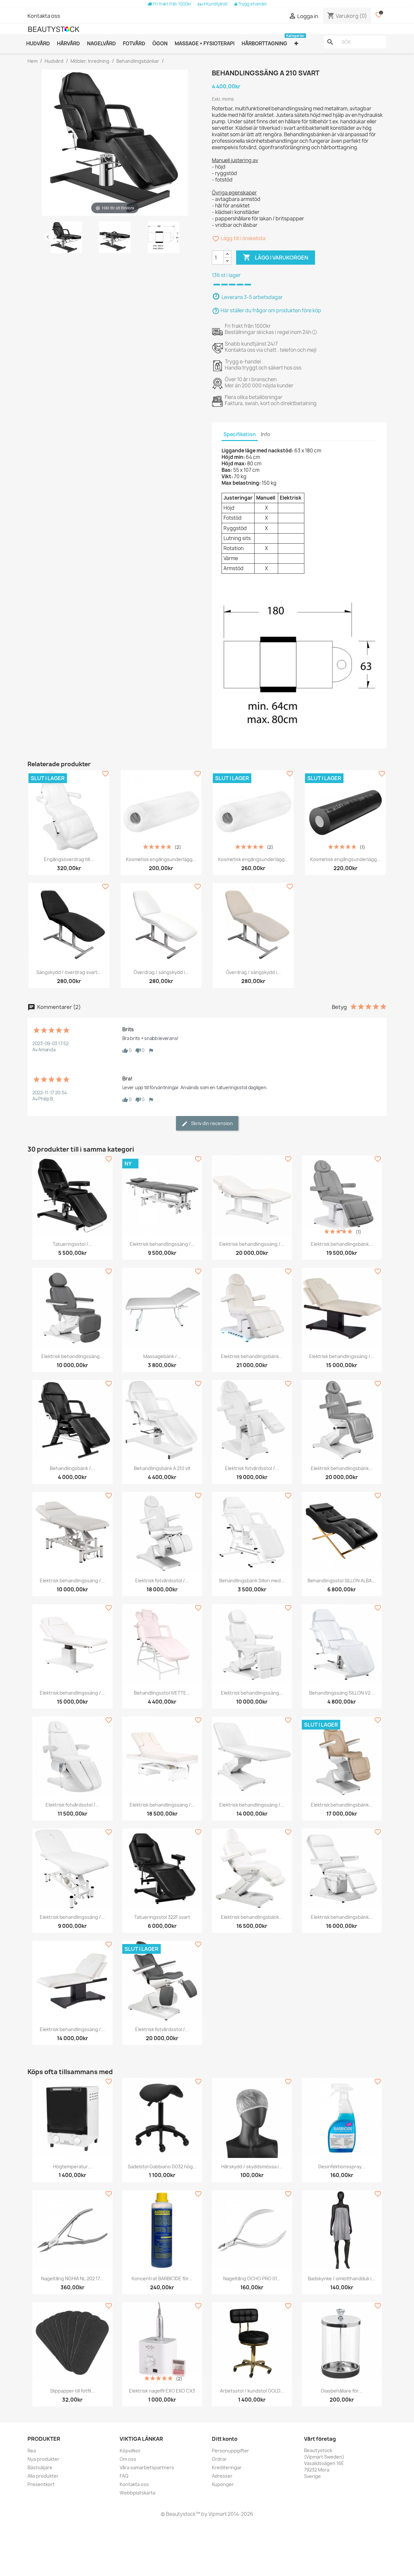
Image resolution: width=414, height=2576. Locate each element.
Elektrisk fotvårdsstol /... (252, 1468)
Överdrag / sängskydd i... (161, 972)
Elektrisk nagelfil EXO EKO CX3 (162, 2391)
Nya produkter (44, 2459)
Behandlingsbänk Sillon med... (252, 1581)
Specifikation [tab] (240, 434)
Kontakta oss (44, 16)
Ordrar (219, 2459)
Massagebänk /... (162, 1356)
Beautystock (180, 2514)
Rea (32, 2451)
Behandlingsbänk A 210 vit (162, 1468)
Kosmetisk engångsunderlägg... (161, 859)
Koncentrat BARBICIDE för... (162, 2278)
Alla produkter (43, 2476)
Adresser (222, 2476)
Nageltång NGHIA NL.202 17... (72, 2278)
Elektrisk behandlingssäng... (72, 1356)
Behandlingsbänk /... (72, 1468)
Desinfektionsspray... (342, 2167)
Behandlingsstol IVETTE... (162, 1693)
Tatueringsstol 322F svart (162, 1917)
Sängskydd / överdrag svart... (69, 972)
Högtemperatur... (72, 2167)
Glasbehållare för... (342, 2391)
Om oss (128, 2459)
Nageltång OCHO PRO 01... (252, 2278)
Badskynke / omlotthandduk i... (342, 2278)
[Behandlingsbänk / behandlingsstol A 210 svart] (66, 238)
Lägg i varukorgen (276, 257)
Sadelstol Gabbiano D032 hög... (162, 2167)
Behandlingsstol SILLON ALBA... (342, 1581)
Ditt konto (225, 2439)
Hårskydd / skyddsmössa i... (252, 2167)
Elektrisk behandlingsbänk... (342, 1244)
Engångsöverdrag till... (69, 859)
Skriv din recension (212, 1123)
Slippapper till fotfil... (72, 2391)
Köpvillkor (130, 2451)
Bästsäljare (40, 2467)
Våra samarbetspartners (147, 2467)
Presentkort (41, 2484)
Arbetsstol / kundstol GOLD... (252, 2391)
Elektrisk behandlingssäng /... (162, 1244)
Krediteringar (227, 2467)
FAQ (124, 2476)
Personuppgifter (230, 2451)
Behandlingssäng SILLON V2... (342, 1693)
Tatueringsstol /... (72, 1244)
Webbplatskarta (137, 2493)
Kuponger (223, 2484)
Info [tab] (266, 434)
